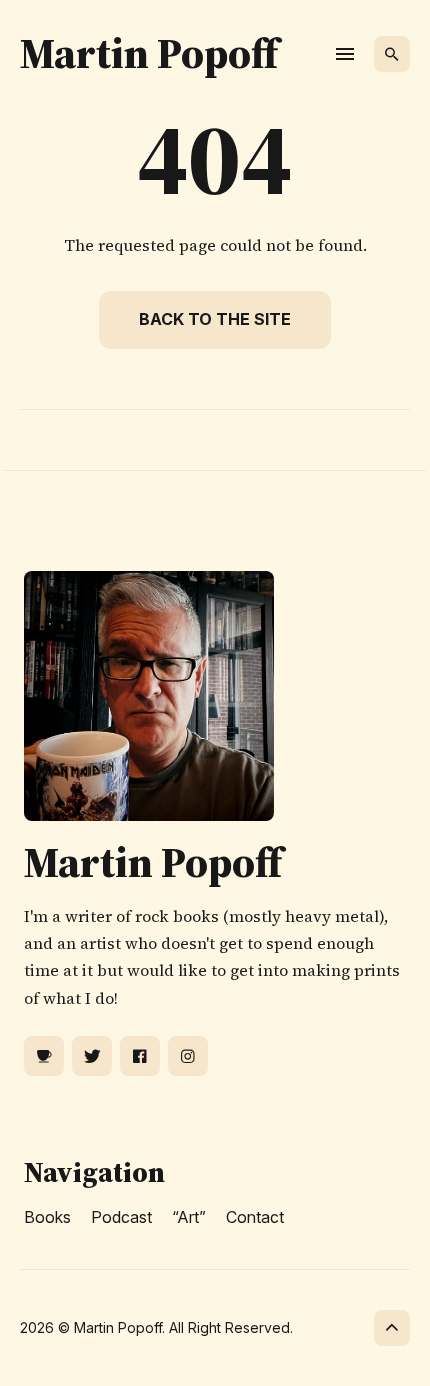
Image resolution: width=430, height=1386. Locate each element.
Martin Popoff (149, 53)
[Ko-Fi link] (44, 1056)
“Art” (189, 1217)
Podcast (121, 1217)
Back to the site (215, 319)
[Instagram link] (188, 1056)
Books (47, 1217)
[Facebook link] (140, 1056)
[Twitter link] (92, 1056)
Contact (255, 1217)
